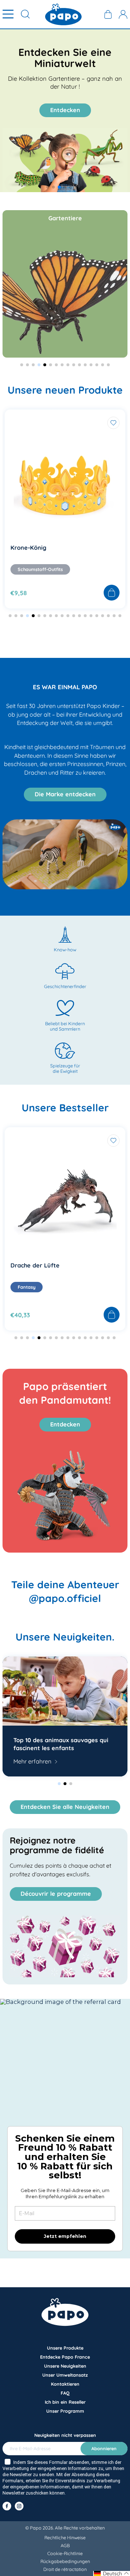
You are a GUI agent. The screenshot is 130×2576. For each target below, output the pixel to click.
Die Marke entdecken (65, 794)
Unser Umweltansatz (65, 2375)
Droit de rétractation (65, 2569)
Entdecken (65, 110)
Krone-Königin (31, 548)
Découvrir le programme (56, 1894)
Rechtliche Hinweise (65, 2537)
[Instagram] (19, 2506)
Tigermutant (29, 1265)
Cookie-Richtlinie (65, 2553)
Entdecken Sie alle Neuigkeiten (65, 1807)
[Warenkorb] (108, 14)
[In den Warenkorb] (112, 593)
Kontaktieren (65, 2384)
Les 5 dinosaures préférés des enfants (57, 1744)
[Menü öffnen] (8, 14)
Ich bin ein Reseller (65, 2402)
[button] (48, 187)
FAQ (65, 2393)
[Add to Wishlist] (113, 423)
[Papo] (63, 14)
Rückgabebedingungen (65, 2561)
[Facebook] (7, 2506)
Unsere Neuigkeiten (65, 2366)
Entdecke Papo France (65, 2357)
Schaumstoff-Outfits (40, 569)
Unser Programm (65, 2411)
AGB (65, 2545)
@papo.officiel (65, 1598)
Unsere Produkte (65, 2348)
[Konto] (123, 14)
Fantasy (27, 1287)
